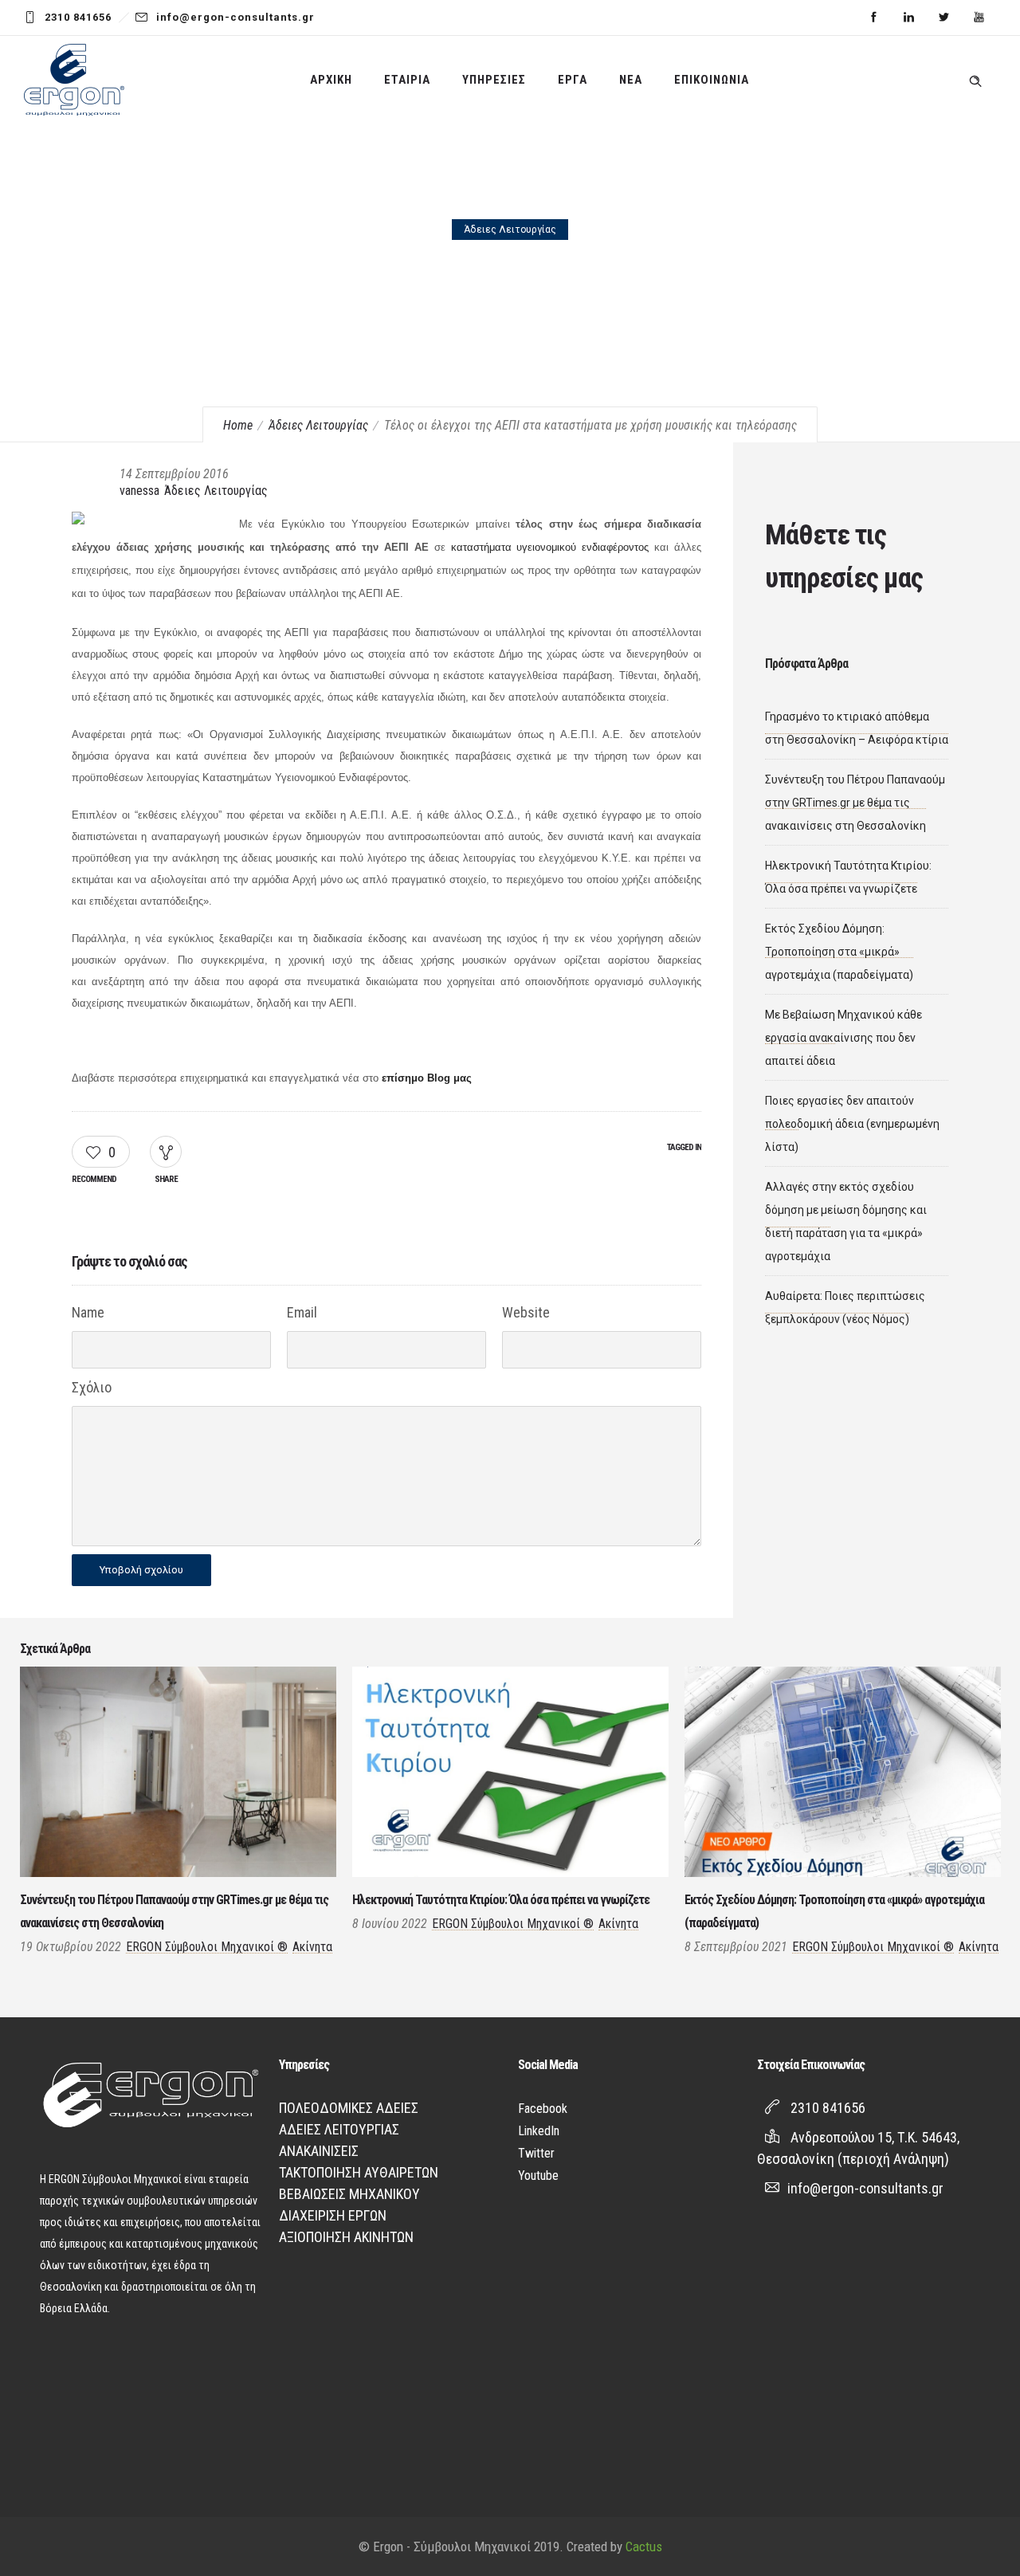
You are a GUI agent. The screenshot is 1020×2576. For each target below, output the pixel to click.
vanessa (139, 491)
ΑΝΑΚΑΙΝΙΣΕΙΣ (319, 2151)
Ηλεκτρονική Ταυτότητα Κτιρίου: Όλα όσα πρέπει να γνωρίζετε (501, 1900)
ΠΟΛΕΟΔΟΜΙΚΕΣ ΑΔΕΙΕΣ (349, 2108)
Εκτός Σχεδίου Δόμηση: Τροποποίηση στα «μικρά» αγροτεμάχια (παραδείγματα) (839, 952)
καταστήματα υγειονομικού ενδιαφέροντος (550, 547)
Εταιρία (407, 80)
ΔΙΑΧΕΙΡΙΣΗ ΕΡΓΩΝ (333, 2215)
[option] (178, 1814)
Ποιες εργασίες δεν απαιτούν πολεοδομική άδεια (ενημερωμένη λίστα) (852, 1124)
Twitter (536, 2153)
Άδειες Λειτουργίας (318, 425)
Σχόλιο (92, 1387)
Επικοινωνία (712, 80)
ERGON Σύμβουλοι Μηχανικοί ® (207, 1947)
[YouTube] (979, 18)
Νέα (631, 80)
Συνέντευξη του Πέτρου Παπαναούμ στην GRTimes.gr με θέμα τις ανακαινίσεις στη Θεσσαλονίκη (855, 803)
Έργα (573, 80)
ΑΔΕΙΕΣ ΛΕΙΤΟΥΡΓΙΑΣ (339, 2129)
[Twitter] (943, 18)
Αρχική (331, 80)
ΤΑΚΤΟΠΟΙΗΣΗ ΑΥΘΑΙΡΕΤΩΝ (359, 2172)
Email (302, 1312)
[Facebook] (873, 18)
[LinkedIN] (908, 18)
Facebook (543, 2109)
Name (88, 1312)
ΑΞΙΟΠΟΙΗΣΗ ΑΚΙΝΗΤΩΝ (346, 2237)
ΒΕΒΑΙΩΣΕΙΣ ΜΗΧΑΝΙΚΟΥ (349, 2194)
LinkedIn (539, 2131)
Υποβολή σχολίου (141, 1570)
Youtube (538, 2175)
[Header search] (975, 78)
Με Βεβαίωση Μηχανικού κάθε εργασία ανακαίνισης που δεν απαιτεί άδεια (843, 1038)
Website (526, 1312)
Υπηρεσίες (494, 80)
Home (238, 425)
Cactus (644, 2547)
